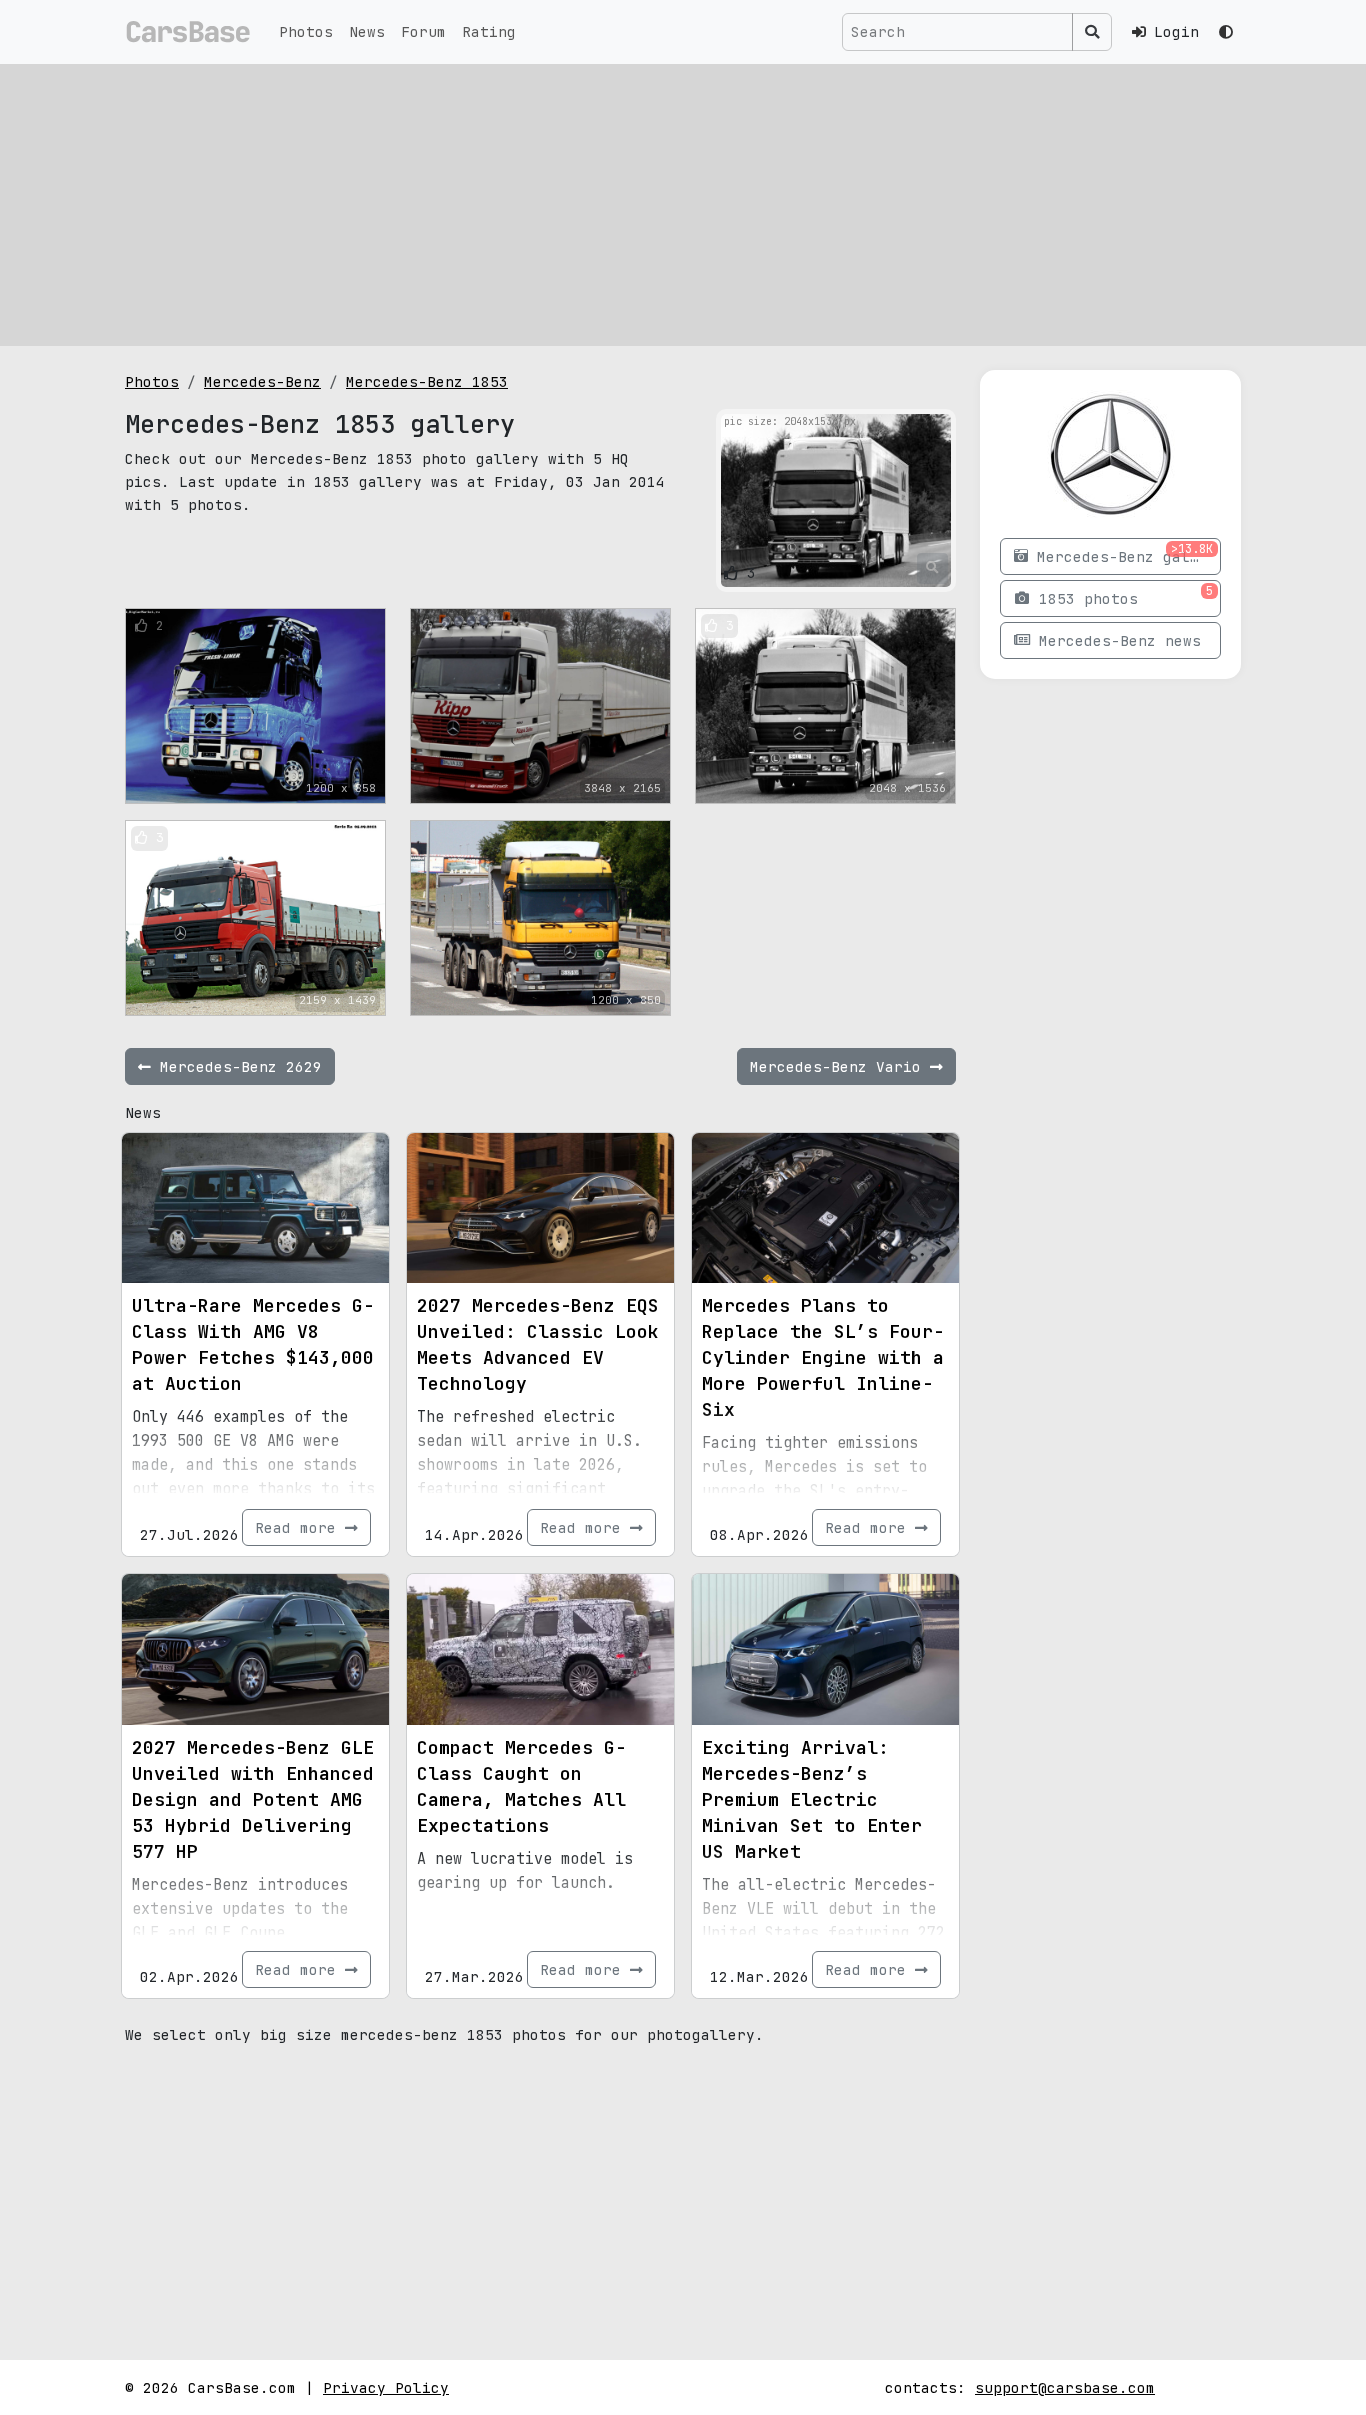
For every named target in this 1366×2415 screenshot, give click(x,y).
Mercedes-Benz (262, 381)
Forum (423, 31)
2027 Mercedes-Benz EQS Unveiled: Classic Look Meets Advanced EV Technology (538, 1344)
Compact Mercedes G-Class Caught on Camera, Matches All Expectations (521, 1786)
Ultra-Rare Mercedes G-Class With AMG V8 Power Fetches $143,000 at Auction (253, 1344)
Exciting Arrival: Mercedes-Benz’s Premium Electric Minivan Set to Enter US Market (812, 1799)
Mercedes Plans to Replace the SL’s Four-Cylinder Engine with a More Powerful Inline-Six (823, 1357)
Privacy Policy (386, 2387)
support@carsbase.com (1065, 2387)
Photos (306, 31)
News (367, 31)
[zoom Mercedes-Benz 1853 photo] (932, 568)
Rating (489, 31)
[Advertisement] (683, 205)
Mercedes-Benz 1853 (427, 381)
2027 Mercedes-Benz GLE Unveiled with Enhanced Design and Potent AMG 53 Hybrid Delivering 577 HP (253, 1799)
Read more (300, 1527)
